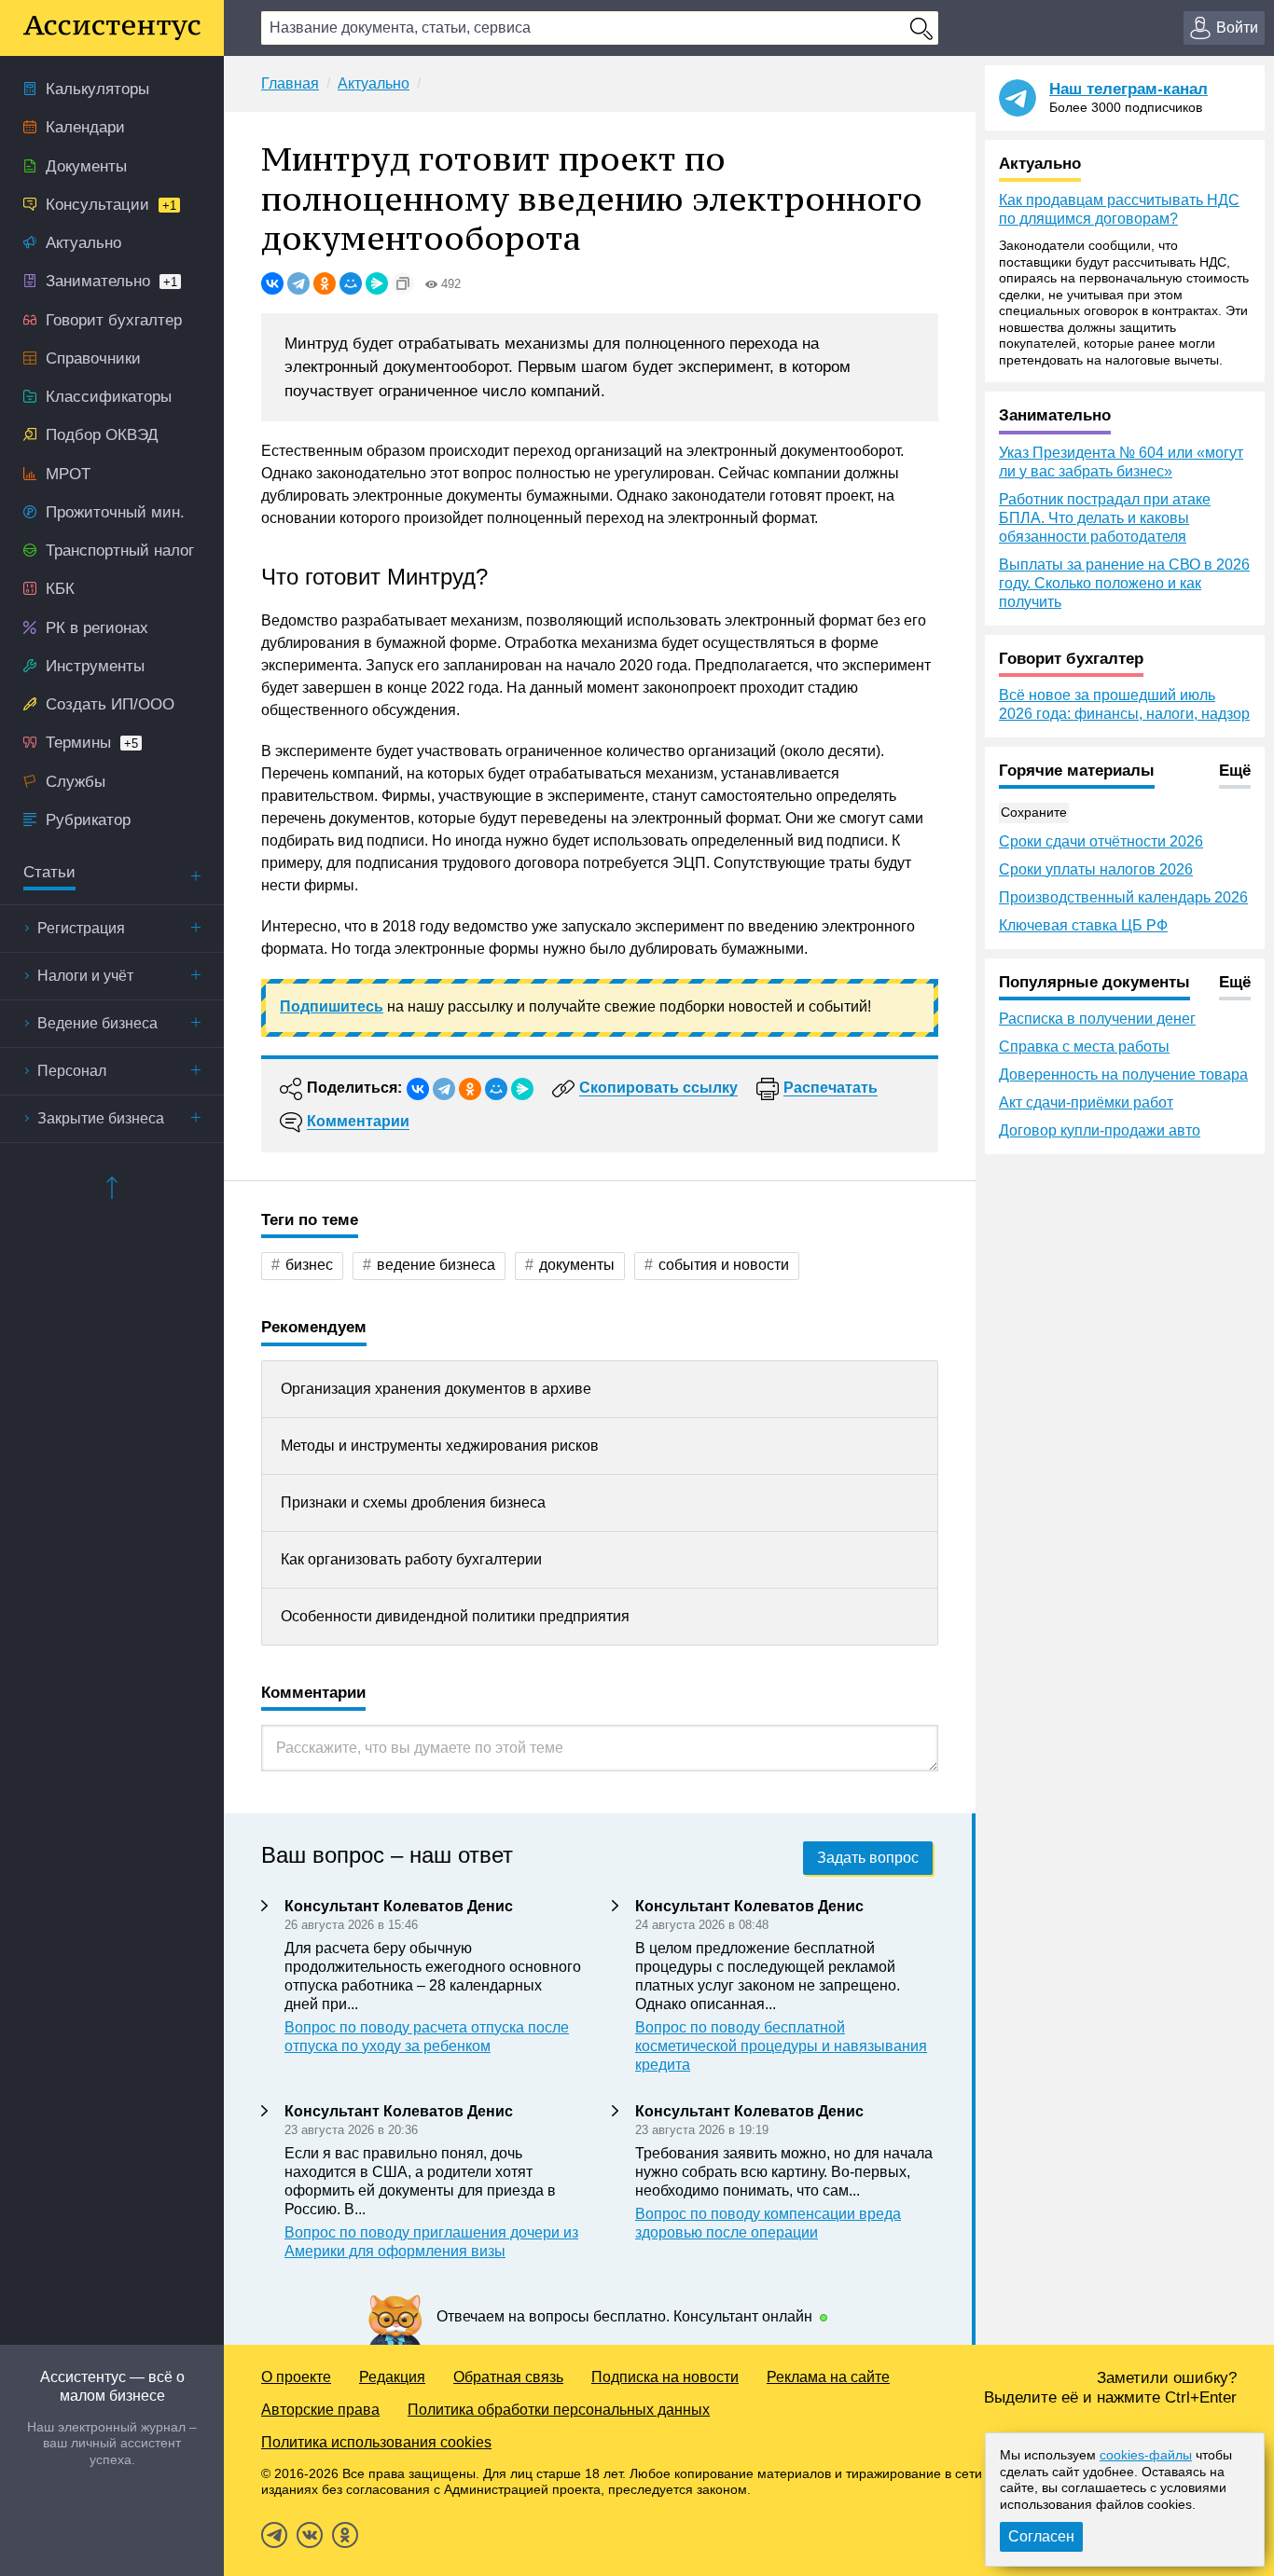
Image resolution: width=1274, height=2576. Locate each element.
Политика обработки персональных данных (559, 2410)
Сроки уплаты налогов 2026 (1096, 869)
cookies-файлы (1146, 2455)
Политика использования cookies (376, 2442)
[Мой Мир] (351, 283)
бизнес (309, 1265)
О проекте (296, 2377)
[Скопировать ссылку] (403, 283)
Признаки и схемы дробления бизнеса (413, 1502)
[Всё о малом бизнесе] (112, 28)
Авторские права (320, 2410)
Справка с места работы (1084, 1047)
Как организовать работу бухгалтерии (411, 1559)
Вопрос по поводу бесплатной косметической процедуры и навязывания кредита (781, 2046)
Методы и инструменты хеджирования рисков (440, 1446)
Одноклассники (345, 2535)
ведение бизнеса (436, 1265)
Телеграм (274, 2535)
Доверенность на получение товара (1123, 1074)
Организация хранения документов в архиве (436, 1389)
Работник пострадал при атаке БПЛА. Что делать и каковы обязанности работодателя (1105, 518)
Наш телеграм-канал (1129, 89)
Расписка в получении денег (1097, 1019)
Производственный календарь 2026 (1123, 897)
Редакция (392, 2377)
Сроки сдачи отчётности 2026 (1101, 841)
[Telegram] (298, 283)
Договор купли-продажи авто (1100, 1130)
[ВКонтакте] (272, 283)
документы (577, 1265)
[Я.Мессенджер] (377, 283)
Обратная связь (508, 2377)
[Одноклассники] (325, 283)
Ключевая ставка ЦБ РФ (1083, 925)
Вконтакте (310, 2535)
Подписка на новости (665, 2377)
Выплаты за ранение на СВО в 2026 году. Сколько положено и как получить (1124, 583)
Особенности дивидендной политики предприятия (455, 1616)
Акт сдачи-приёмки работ (1086, 1102)
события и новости (724, 1265)
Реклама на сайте (828, 2377)
